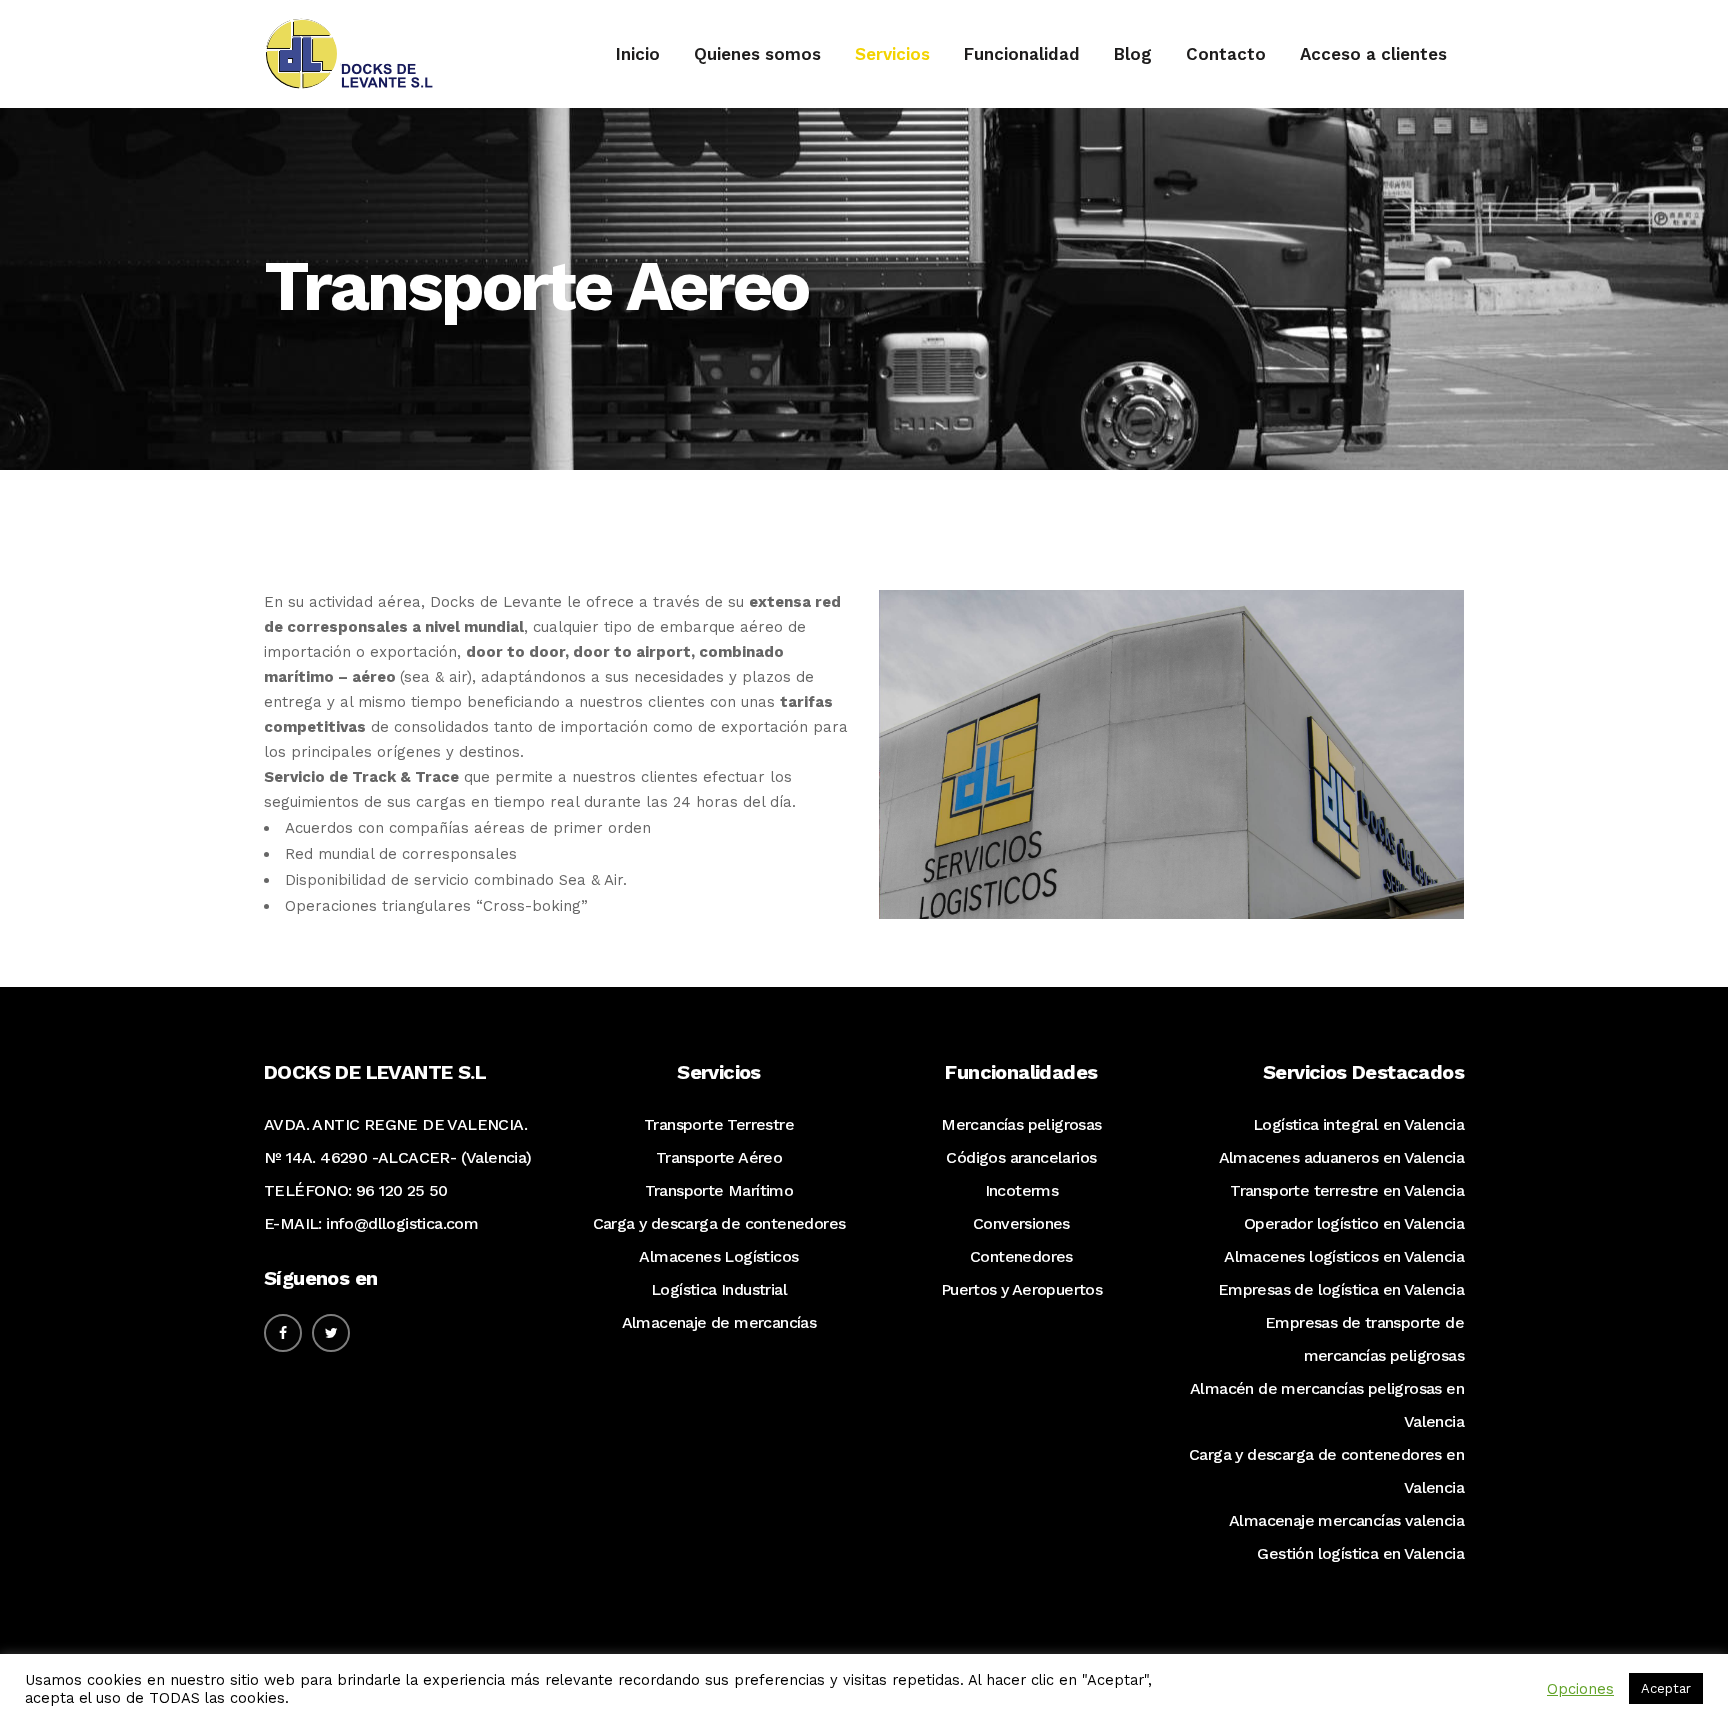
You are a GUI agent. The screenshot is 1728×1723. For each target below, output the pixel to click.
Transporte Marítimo (719, 1190)
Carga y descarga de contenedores (719, 1223)
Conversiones (1021, 1223)
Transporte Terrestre (719, 1124)
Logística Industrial (719, 1289)
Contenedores (1021, 1256)
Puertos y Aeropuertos (1021, 1289)
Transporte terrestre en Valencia (1347, 1190)
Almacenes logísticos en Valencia (1344, 1256)
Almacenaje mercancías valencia (1346, 1520)
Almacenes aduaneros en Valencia (1341, 1157)
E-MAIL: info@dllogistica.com (371, 1223)
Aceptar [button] (1666, 1688)
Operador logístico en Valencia (1354, 1223)
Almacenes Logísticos (718, 1256)
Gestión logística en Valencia (1360, 1553)
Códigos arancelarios (1021, 1157)
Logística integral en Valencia (1358, 1124)
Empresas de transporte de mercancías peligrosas (1364, 1339)
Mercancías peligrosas (1021, 1124)
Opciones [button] (1580, 1689)
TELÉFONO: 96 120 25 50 (356, 1190)
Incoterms (1022, 1190)
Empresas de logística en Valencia (1341, 1289)
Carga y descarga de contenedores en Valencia (1326, 1471)
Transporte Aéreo (719, 1157)
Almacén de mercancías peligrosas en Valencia (1327, 1405)
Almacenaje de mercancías (719, 1322)
